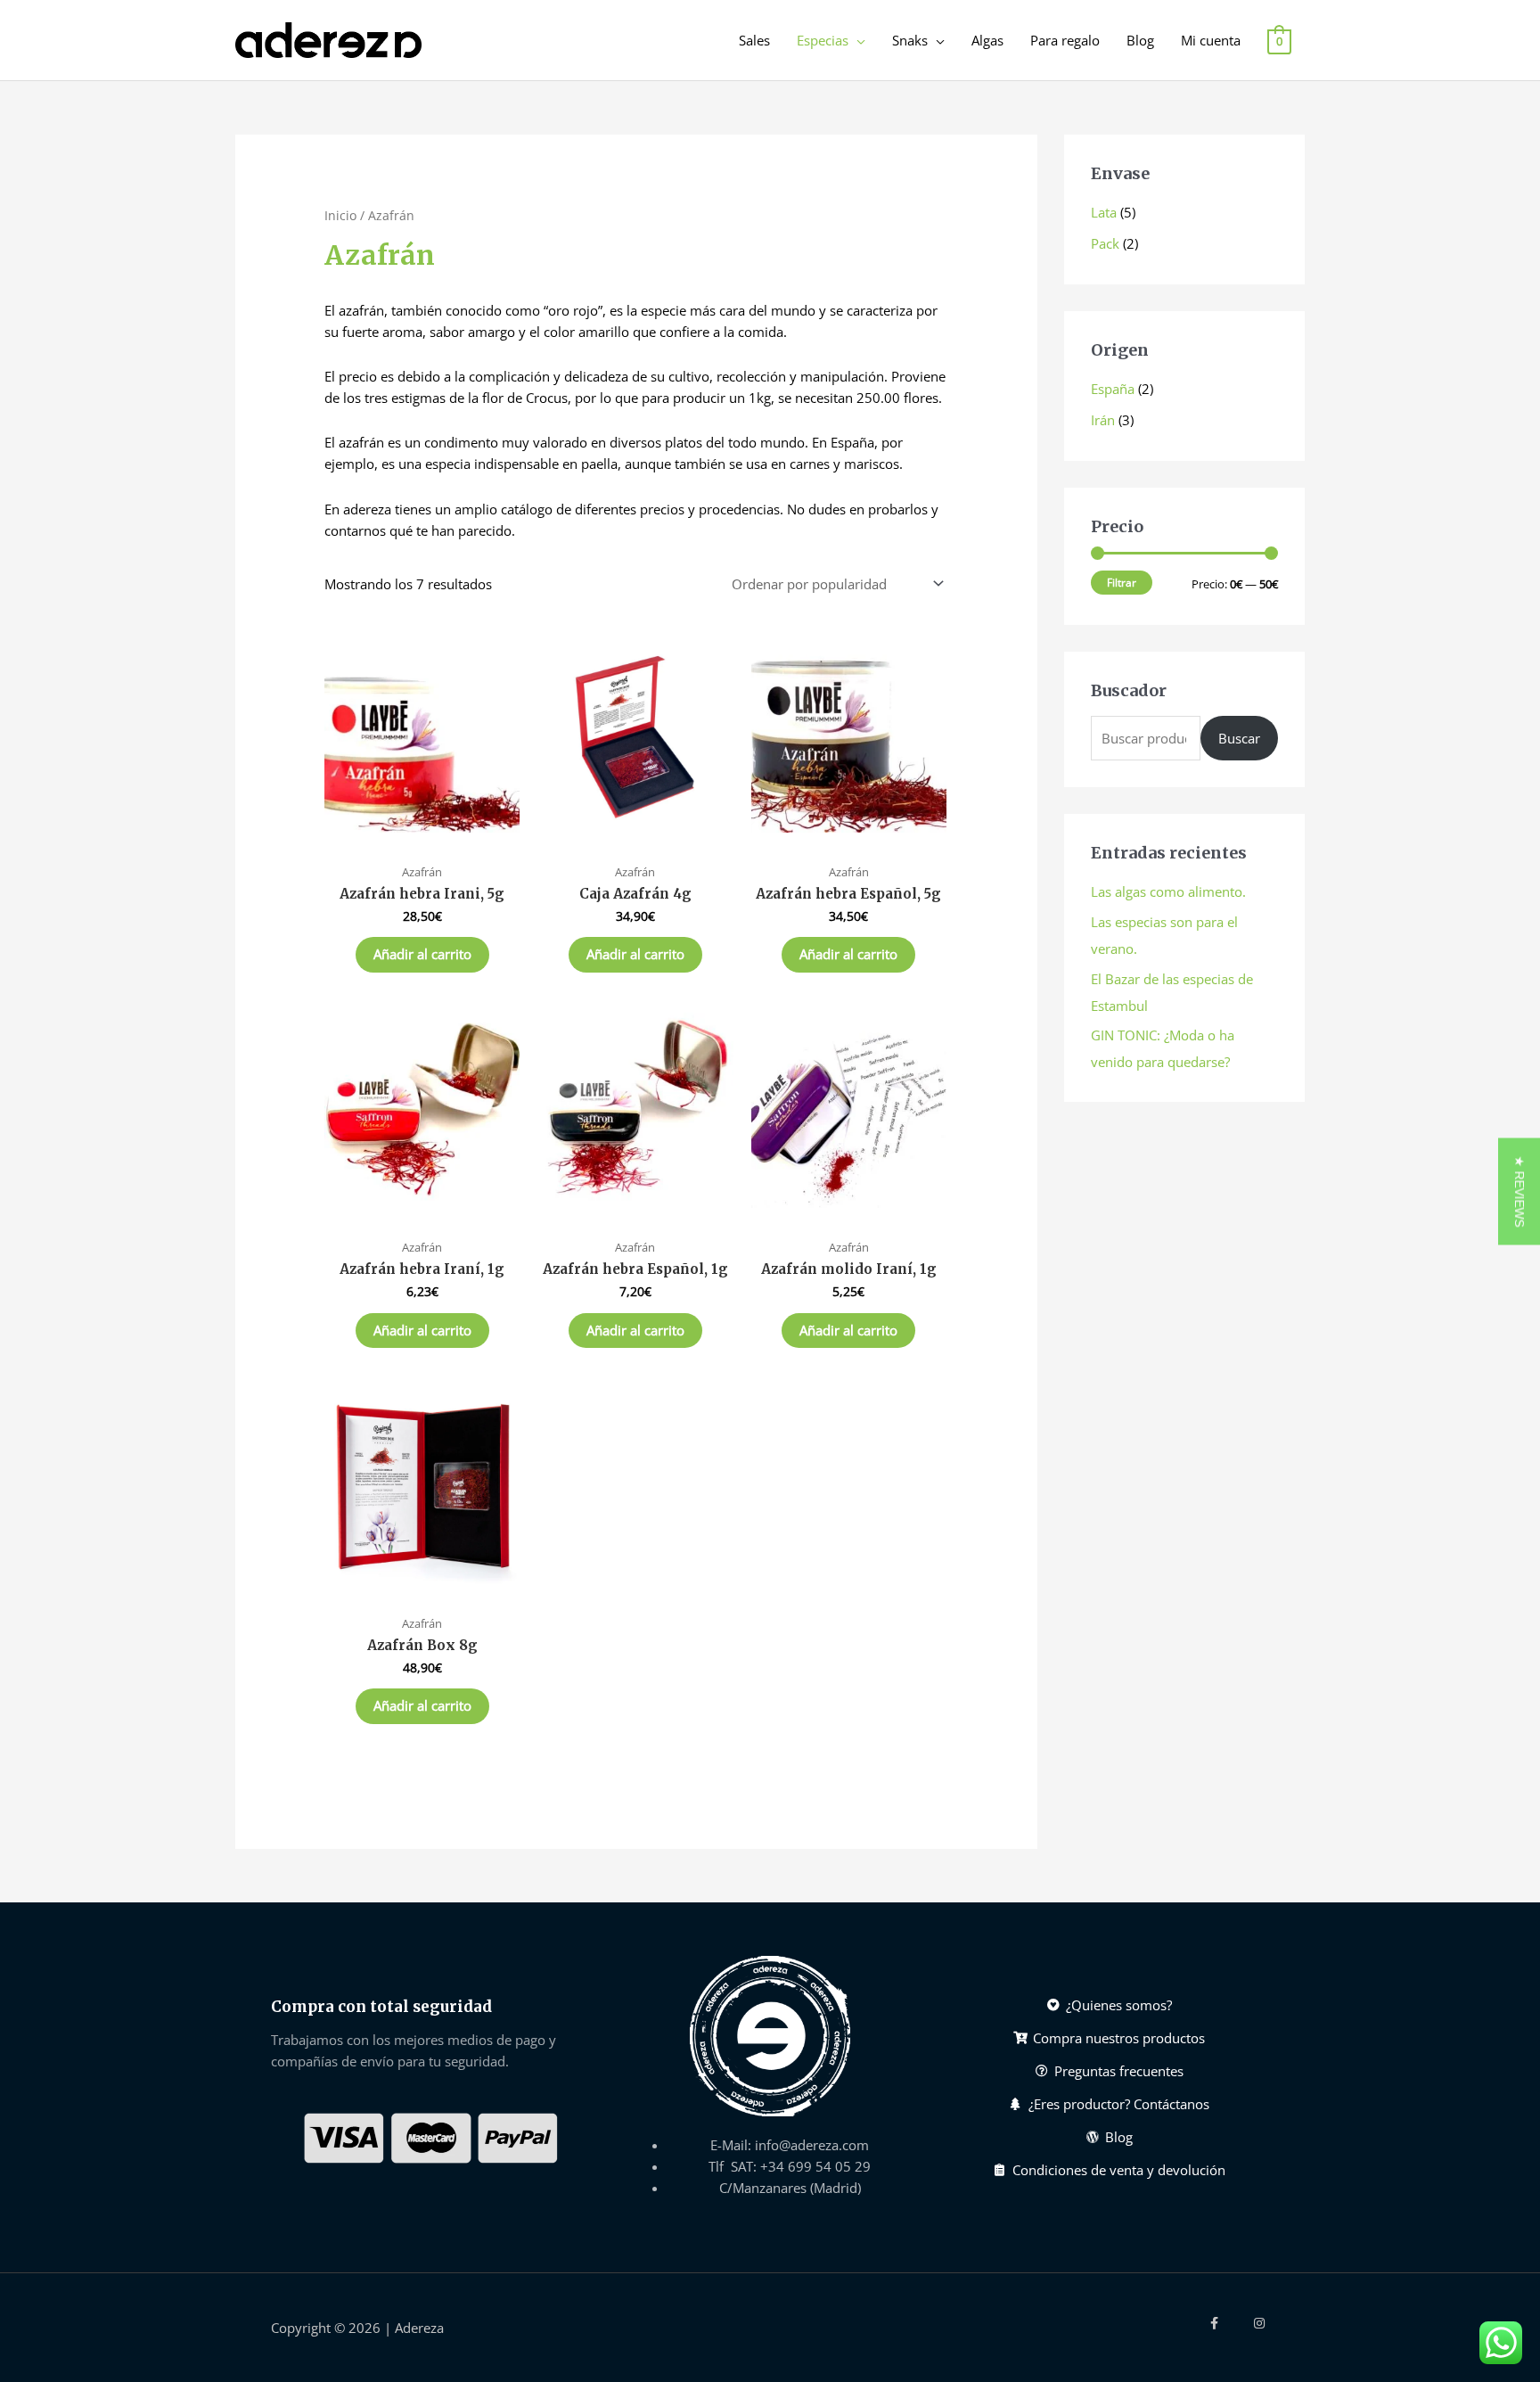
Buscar (1239, 738)
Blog (1140, 40)
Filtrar (1122, 582)
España (1113, 389)
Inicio (340, 215)
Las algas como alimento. (1168, 891)
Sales (754, 40)
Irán (1103, 420)
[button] (1519, 1191)
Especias (823, 40)
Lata (1104, 212)
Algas (987, 40)
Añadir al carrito (422, 954)
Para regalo (1065, 40)
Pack (1105, 243)
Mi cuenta (1211, 40)
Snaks (910, 40)
